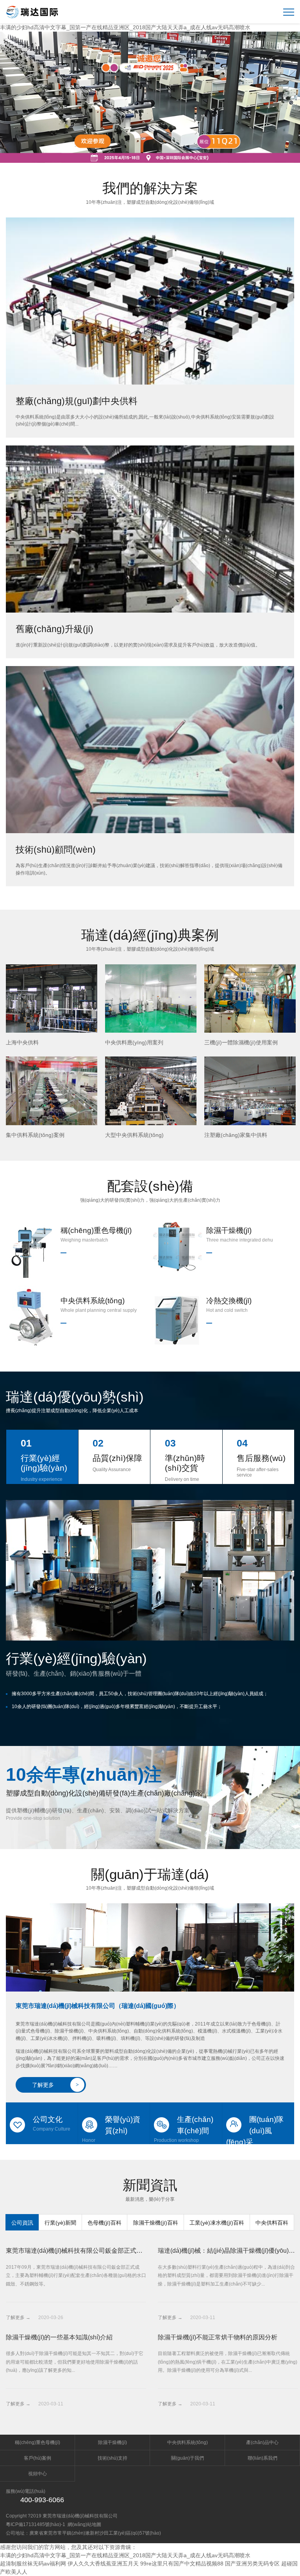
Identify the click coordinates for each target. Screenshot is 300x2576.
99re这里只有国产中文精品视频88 (182, 2564)
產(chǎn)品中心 (262, 2442)
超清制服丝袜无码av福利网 (33, 2564)
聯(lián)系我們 (262, 2458)
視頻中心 (37, 2474)
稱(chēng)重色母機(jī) (37, 2442)
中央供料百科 (272, 2223)
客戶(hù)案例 (37, 2458)
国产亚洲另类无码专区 (252, 2564)
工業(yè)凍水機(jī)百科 (217, 2223)
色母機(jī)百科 (104, 2223)
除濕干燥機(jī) (112, 2442)
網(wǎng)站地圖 (84, 2524)
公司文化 (52, 2124)
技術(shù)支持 (112, 2458)
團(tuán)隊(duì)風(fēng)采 (255, 2130)
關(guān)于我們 (187, 2458)
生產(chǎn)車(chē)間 (184, 2129)
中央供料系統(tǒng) (187, 2442)
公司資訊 (22, 2223)
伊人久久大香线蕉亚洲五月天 (103, 2564)
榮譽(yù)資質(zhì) (111, 2129)
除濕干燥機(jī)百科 (156, 2223)
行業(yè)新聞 (60, 2223)
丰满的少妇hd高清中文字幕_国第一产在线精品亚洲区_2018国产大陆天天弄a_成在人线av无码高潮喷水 (125, 27)
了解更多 (55, 2085)
